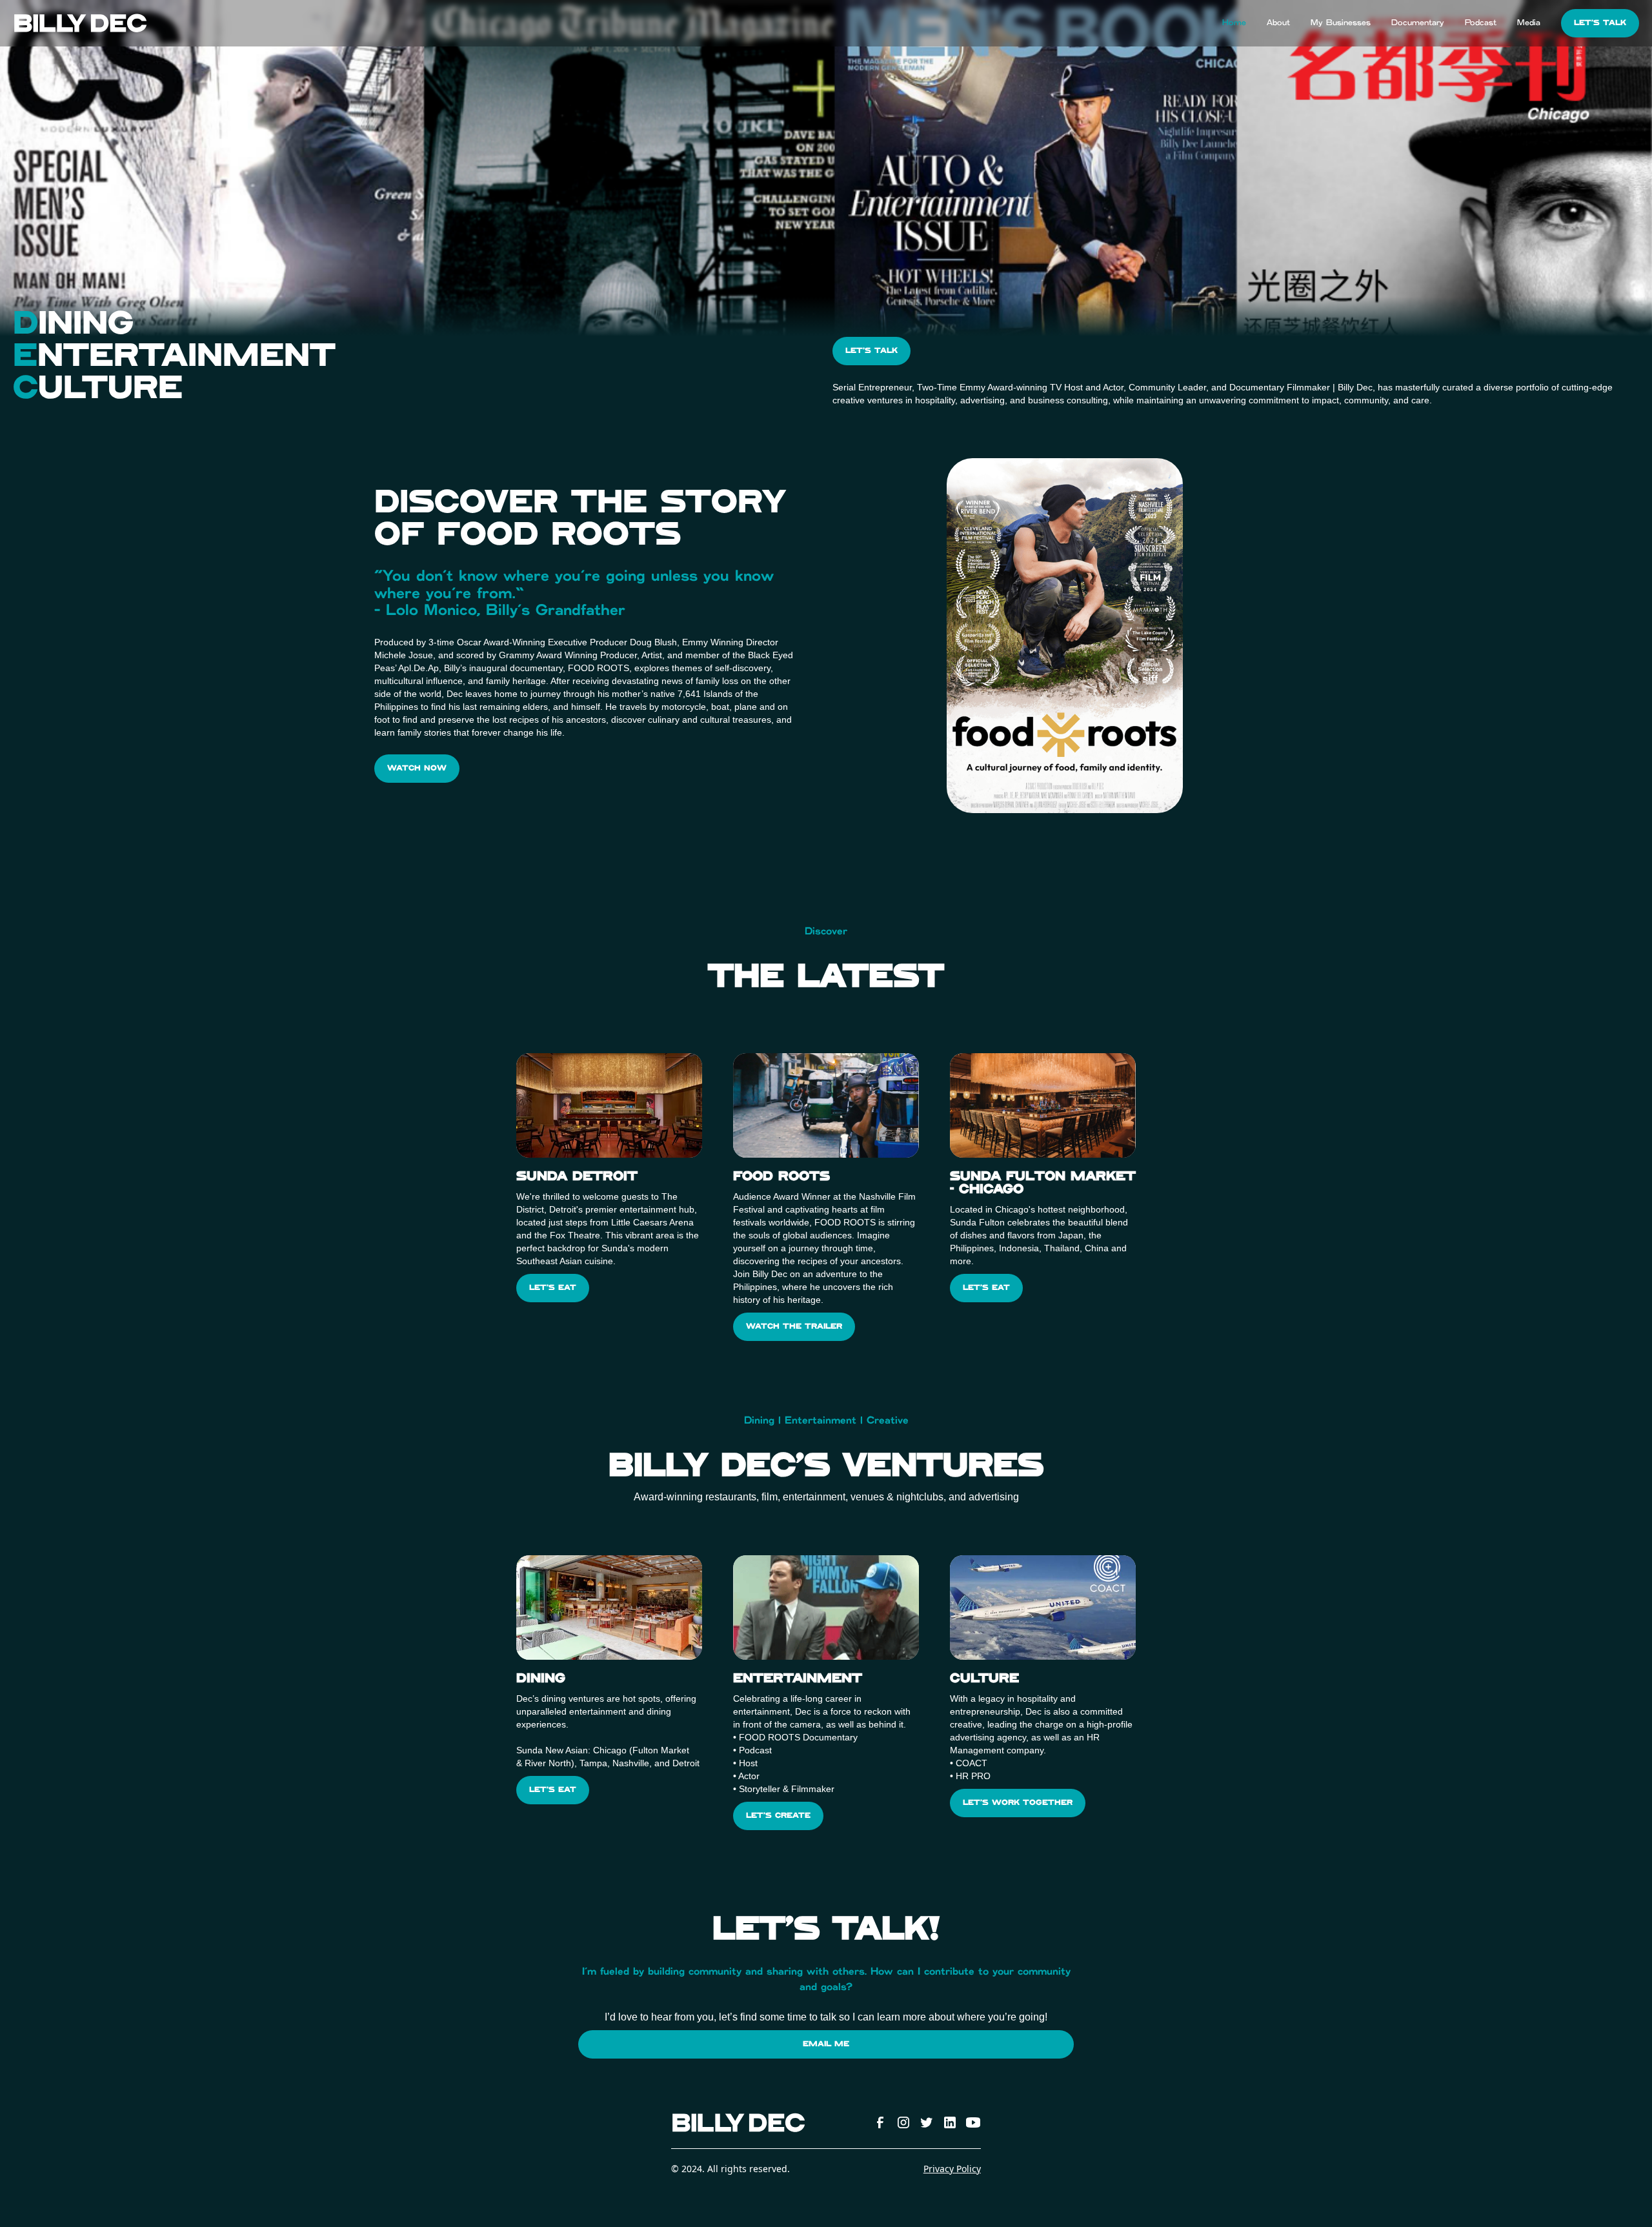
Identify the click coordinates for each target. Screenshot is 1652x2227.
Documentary (1418, 23)
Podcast (1481, 23)
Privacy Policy (952, 2169)
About (1278, 23)
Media (1529, 23)
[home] (80, 24)
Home (1234, 23)
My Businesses (1341, 23)
